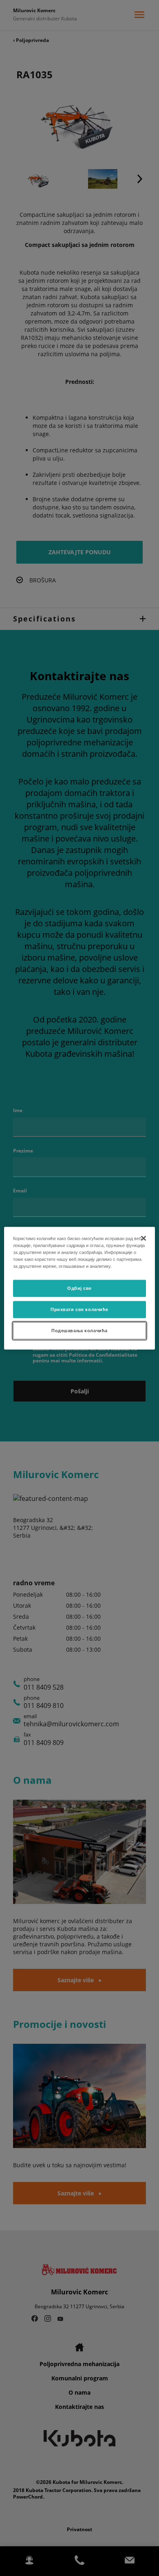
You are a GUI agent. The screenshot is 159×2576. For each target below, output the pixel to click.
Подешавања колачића (79, 1330)
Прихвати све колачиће (79, 1309)
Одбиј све (79, 1288)
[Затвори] (144, 1238)
